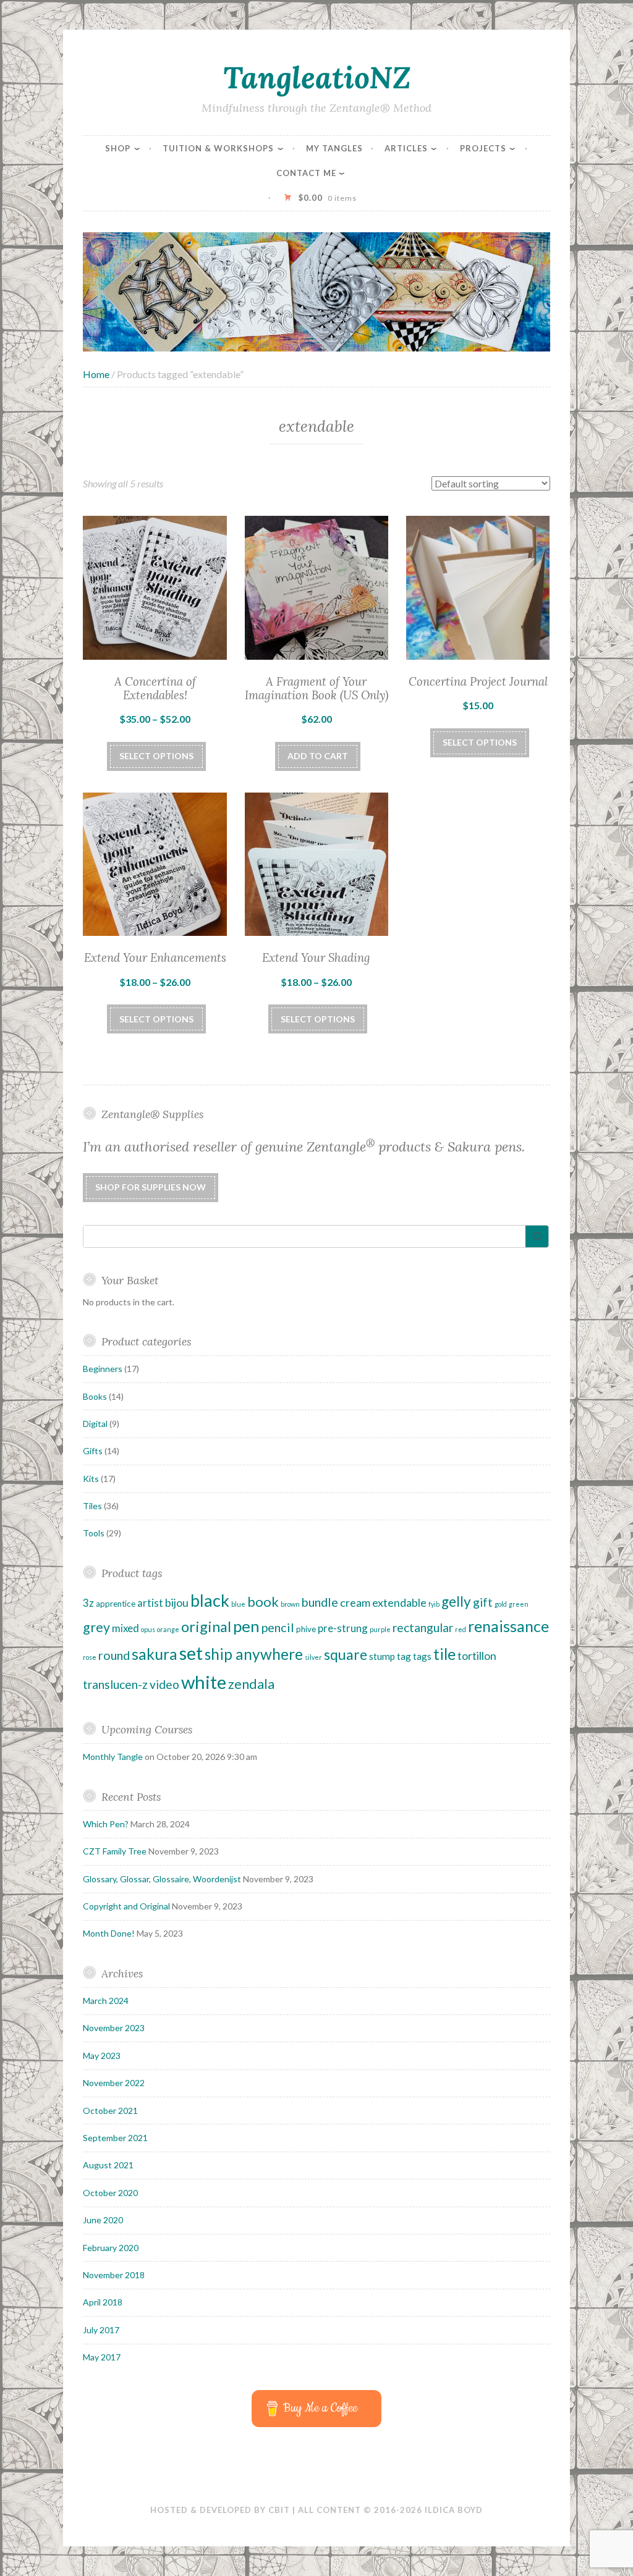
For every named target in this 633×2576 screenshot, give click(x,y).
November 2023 (114, 2028)
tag (404, 1656)
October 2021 (110, 2111)
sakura (155, 1654)
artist (150, 1603)
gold (501, 1604)
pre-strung (343, 1628)
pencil (278, 1627)
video (164, 1684)
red (461, 1629)
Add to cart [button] (318, 756)
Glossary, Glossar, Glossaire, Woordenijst (162, 1879)
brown (290, 1604)
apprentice (116, 1604)
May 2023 (102, 2056)
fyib (434, 1604)
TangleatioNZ (317, 77)
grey (96, 1627)
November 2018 (114, 2275)
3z (88, 1603)
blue (238, 1604)
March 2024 (106, 2001)
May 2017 (102, 2357)
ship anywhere (254, 1654)
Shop (118, 148)
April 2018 (103, 2302)
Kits (91, 1479)
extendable (399, 1602)
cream (355, 1602)
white (204, 1682)
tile (444, 1654)
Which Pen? (106, 1824)
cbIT (279, 2510)
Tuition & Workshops (218, 148)
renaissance (508, 1626)
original (206, 1627)
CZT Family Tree (115, 1851)
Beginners (103, 1369)
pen (246, 1626)
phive (306, 1629)
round (114, 1655)
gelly (456, 1602)
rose (90, 1657)
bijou (177, 1602)
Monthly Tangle (113, 1757)
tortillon (477, 1656)
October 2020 (110, 2193)
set (191, 1653)
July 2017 (101, 2330)
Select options (156, 756)
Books (95, 1396)
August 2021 (108, 2165)
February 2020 (111, 2248)
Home (96, 374)
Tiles (92, 1506)
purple (380, 1629)
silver (313, 1657)
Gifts (93, 1451)
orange (168, 1629)
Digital (95, 1424)
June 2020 (103, 2220)
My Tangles (334, 148)
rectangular (423, 1627)
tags (422, 1656)
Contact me (306, 173)
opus (148, 1629)
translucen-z (115, 1684)
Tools (94, 1533)
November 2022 (114, 2083)
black (210, 1600)
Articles (406, 148)
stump (382, 1656)
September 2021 (115, 2138)
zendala (251, 1684)
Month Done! (109, 1933)
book (263, 1602)
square (346, 1654)
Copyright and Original (126, 1906)
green (519, 1604)
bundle (320, 1602)
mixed (125, 1628)
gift (483, 1602)
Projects (483, 148)
